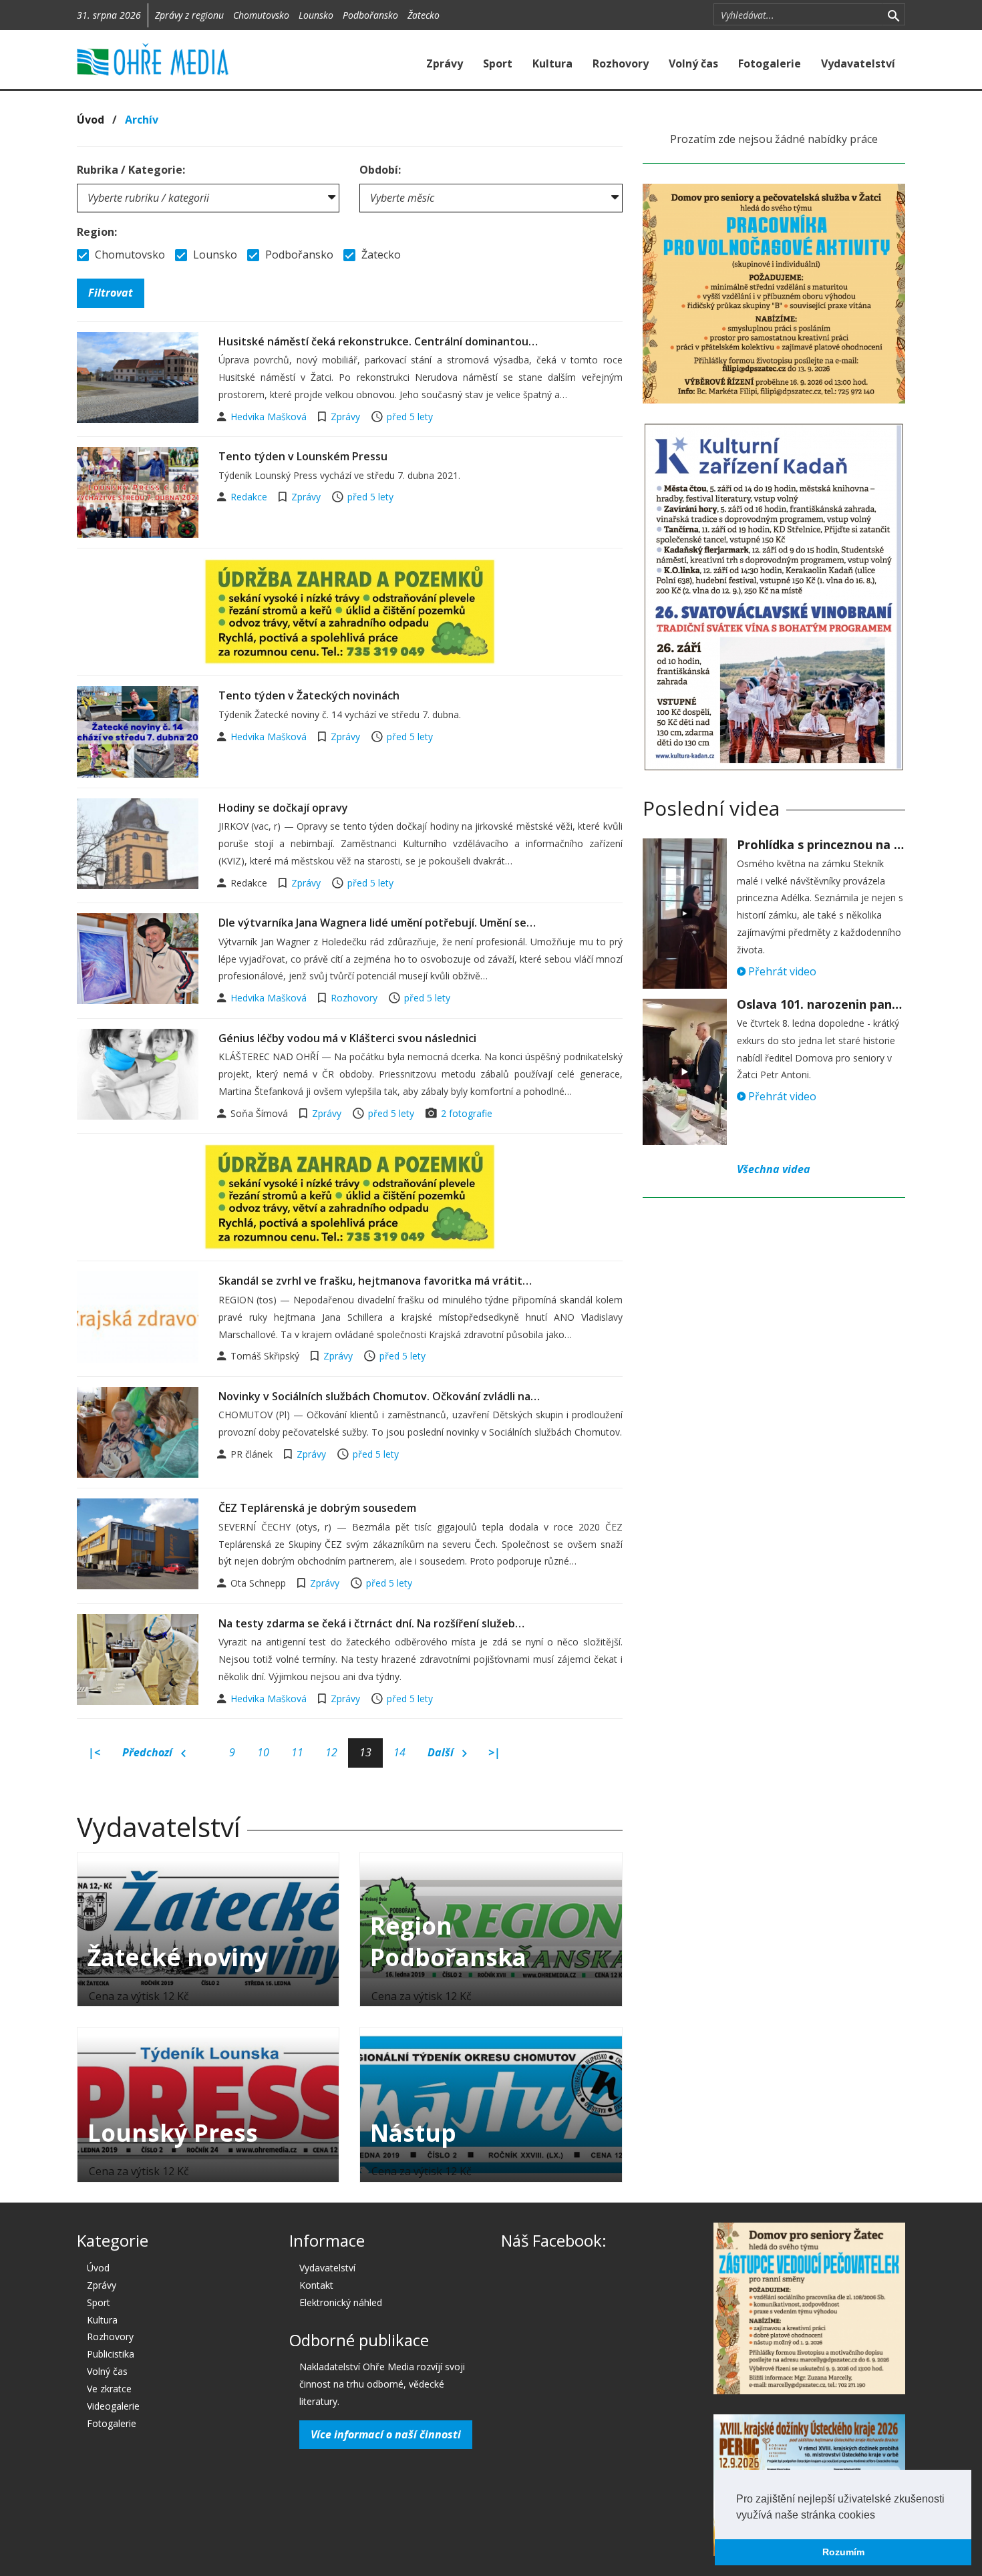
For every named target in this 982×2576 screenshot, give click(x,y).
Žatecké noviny (178, 1957)
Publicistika (111, 2354)
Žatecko (424, 15)
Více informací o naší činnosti (386, 2434)
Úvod (91, 120)
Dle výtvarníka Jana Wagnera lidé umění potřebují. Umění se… (377, 923)
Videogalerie (113, 2406)
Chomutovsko (261, 15)
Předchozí (149, 1752)
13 (365, 1752)
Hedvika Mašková (270, 417)
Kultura (552, 63)
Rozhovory (621, 63)
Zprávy (445, 63)
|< (94, 1752)
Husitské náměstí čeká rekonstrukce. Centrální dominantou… (378, 341)
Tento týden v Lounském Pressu (303, 456)
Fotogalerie (770, 63)
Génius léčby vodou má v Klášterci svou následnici (347, 1038)
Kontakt (316, 2285)
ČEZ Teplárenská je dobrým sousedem (317, 1508)
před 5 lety (410, 417)
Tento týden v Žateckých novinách (309, 695)
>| (494, 1752)
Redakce (250, 497)
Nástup (413, 2133)
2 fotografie (467, 1113)
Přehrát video (781, 971)
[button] (880, 2516)
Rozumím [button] (843, 2552)
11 (297, 1752)
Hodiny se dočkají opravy (283, 808)
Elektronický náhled (341, 2302)
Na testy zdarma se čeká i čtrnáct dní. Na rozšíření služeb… (371, 1623)
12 (331, 1752)
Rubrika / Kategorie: (131, 170)
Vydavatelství (858, 63)
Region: (97, 232)
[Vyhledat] (893, 15)
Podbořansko (370, 15)
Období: (380, 170)
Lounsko (316, 15)
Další (442, 1752)
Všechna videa (774, 1169)
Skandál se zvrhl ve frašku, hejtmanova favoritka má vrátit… (375, 1281)
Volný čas (693, 63)
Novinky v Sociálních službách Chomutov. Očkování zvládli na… (379, 1396)
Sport (498, 63)
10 (263, 1752)
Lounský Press (173, 2133)
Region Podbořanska (448, 1941)
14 (399, 1752)
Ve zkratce (109, 2389)
